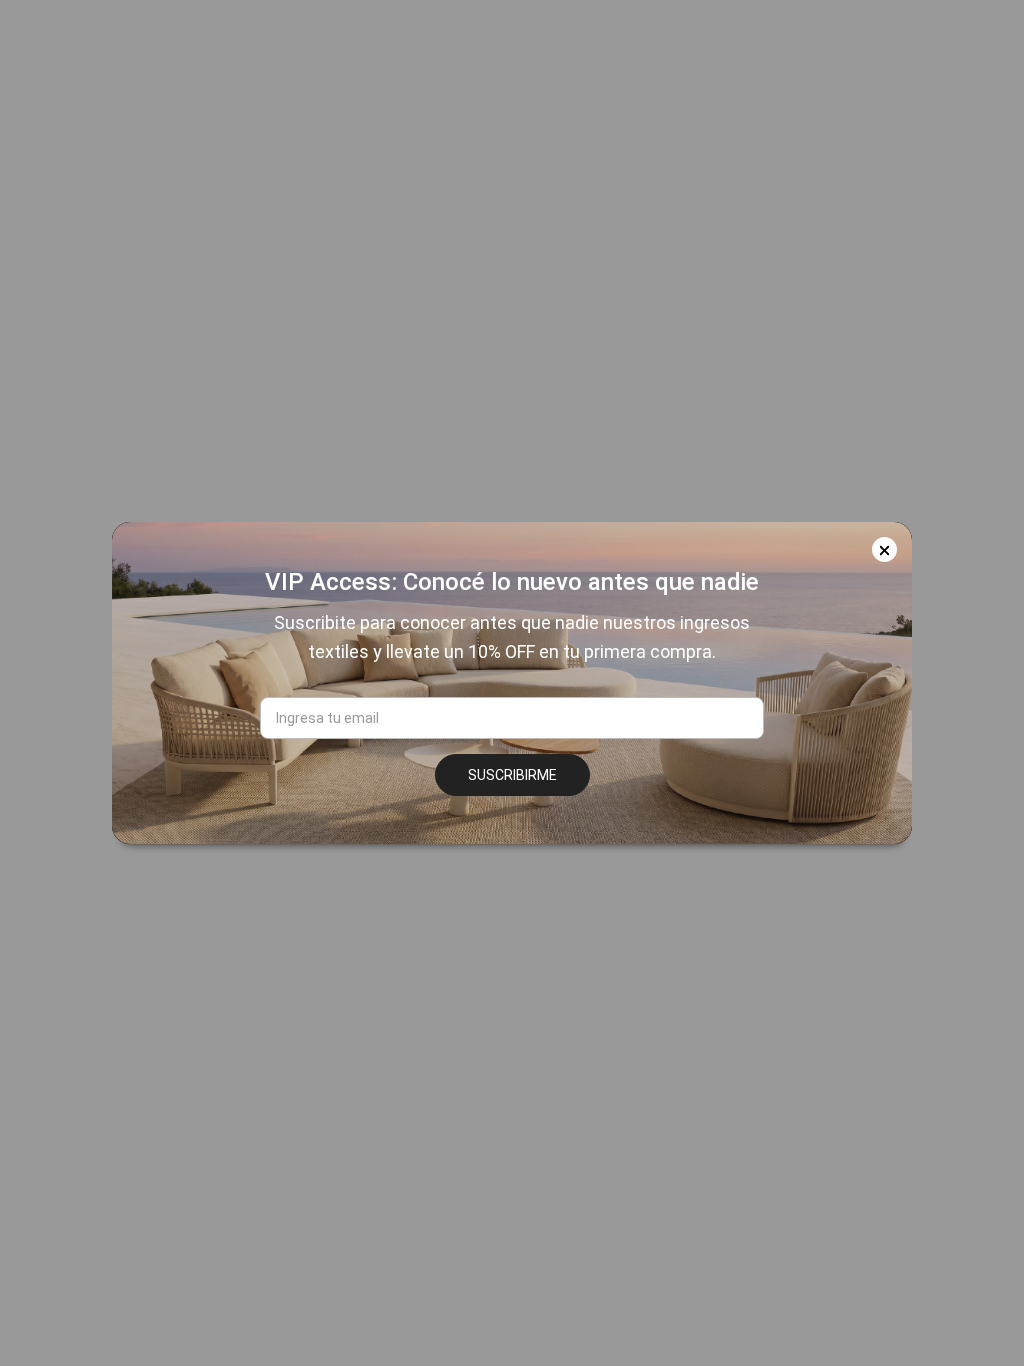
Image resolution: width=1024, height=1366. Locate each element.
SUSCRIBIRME (512, 775)
